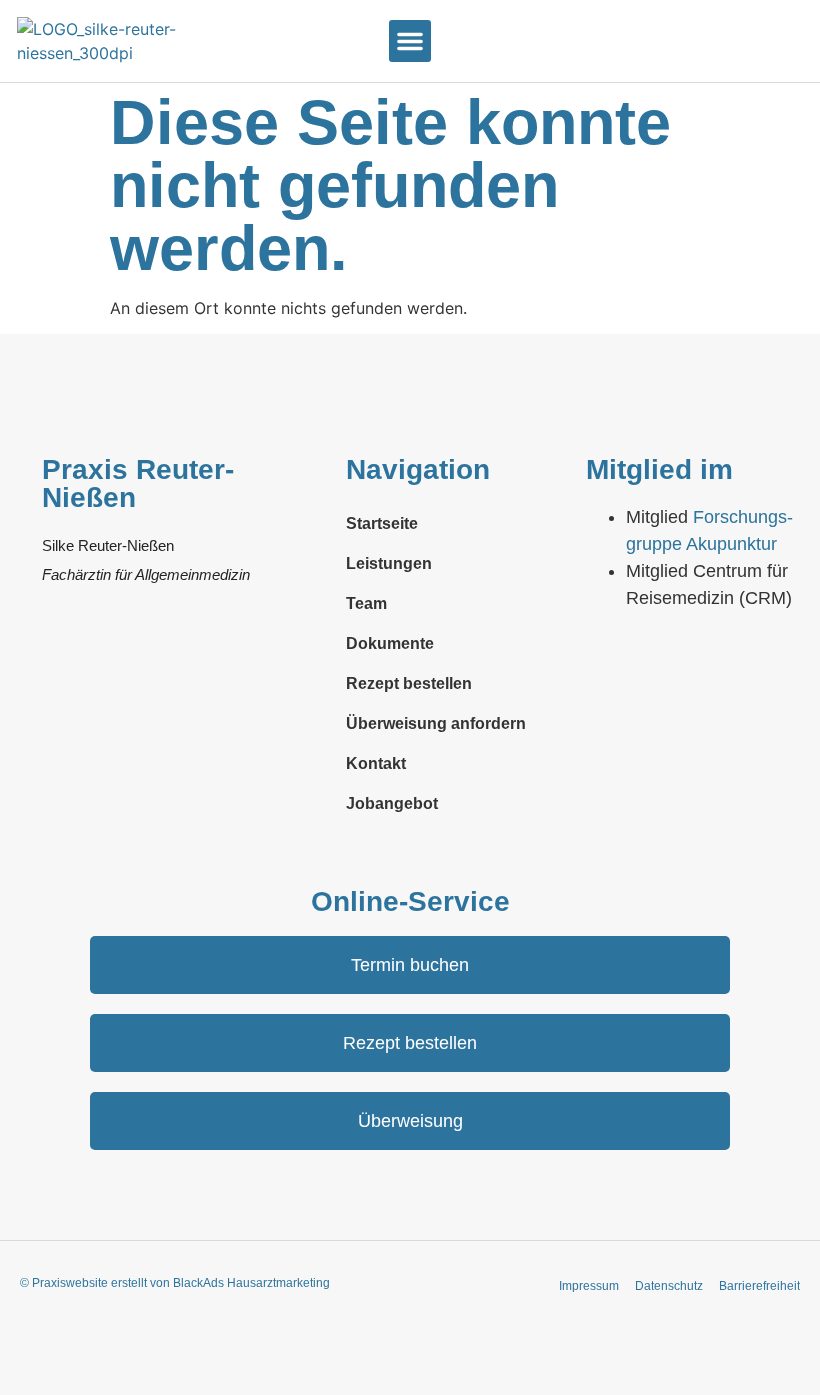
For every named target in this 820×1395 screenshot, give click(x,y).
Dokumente (390, 643)
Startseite (382, 523)
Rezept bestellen (409, 683)
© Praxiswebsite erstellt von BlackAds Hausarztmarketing (175, 1283)
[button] (410, 41)
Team (366, 603)
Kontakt (376, 763)
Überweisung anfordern (436, 723)
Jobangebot (392, 803)
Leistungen (389, 563)
